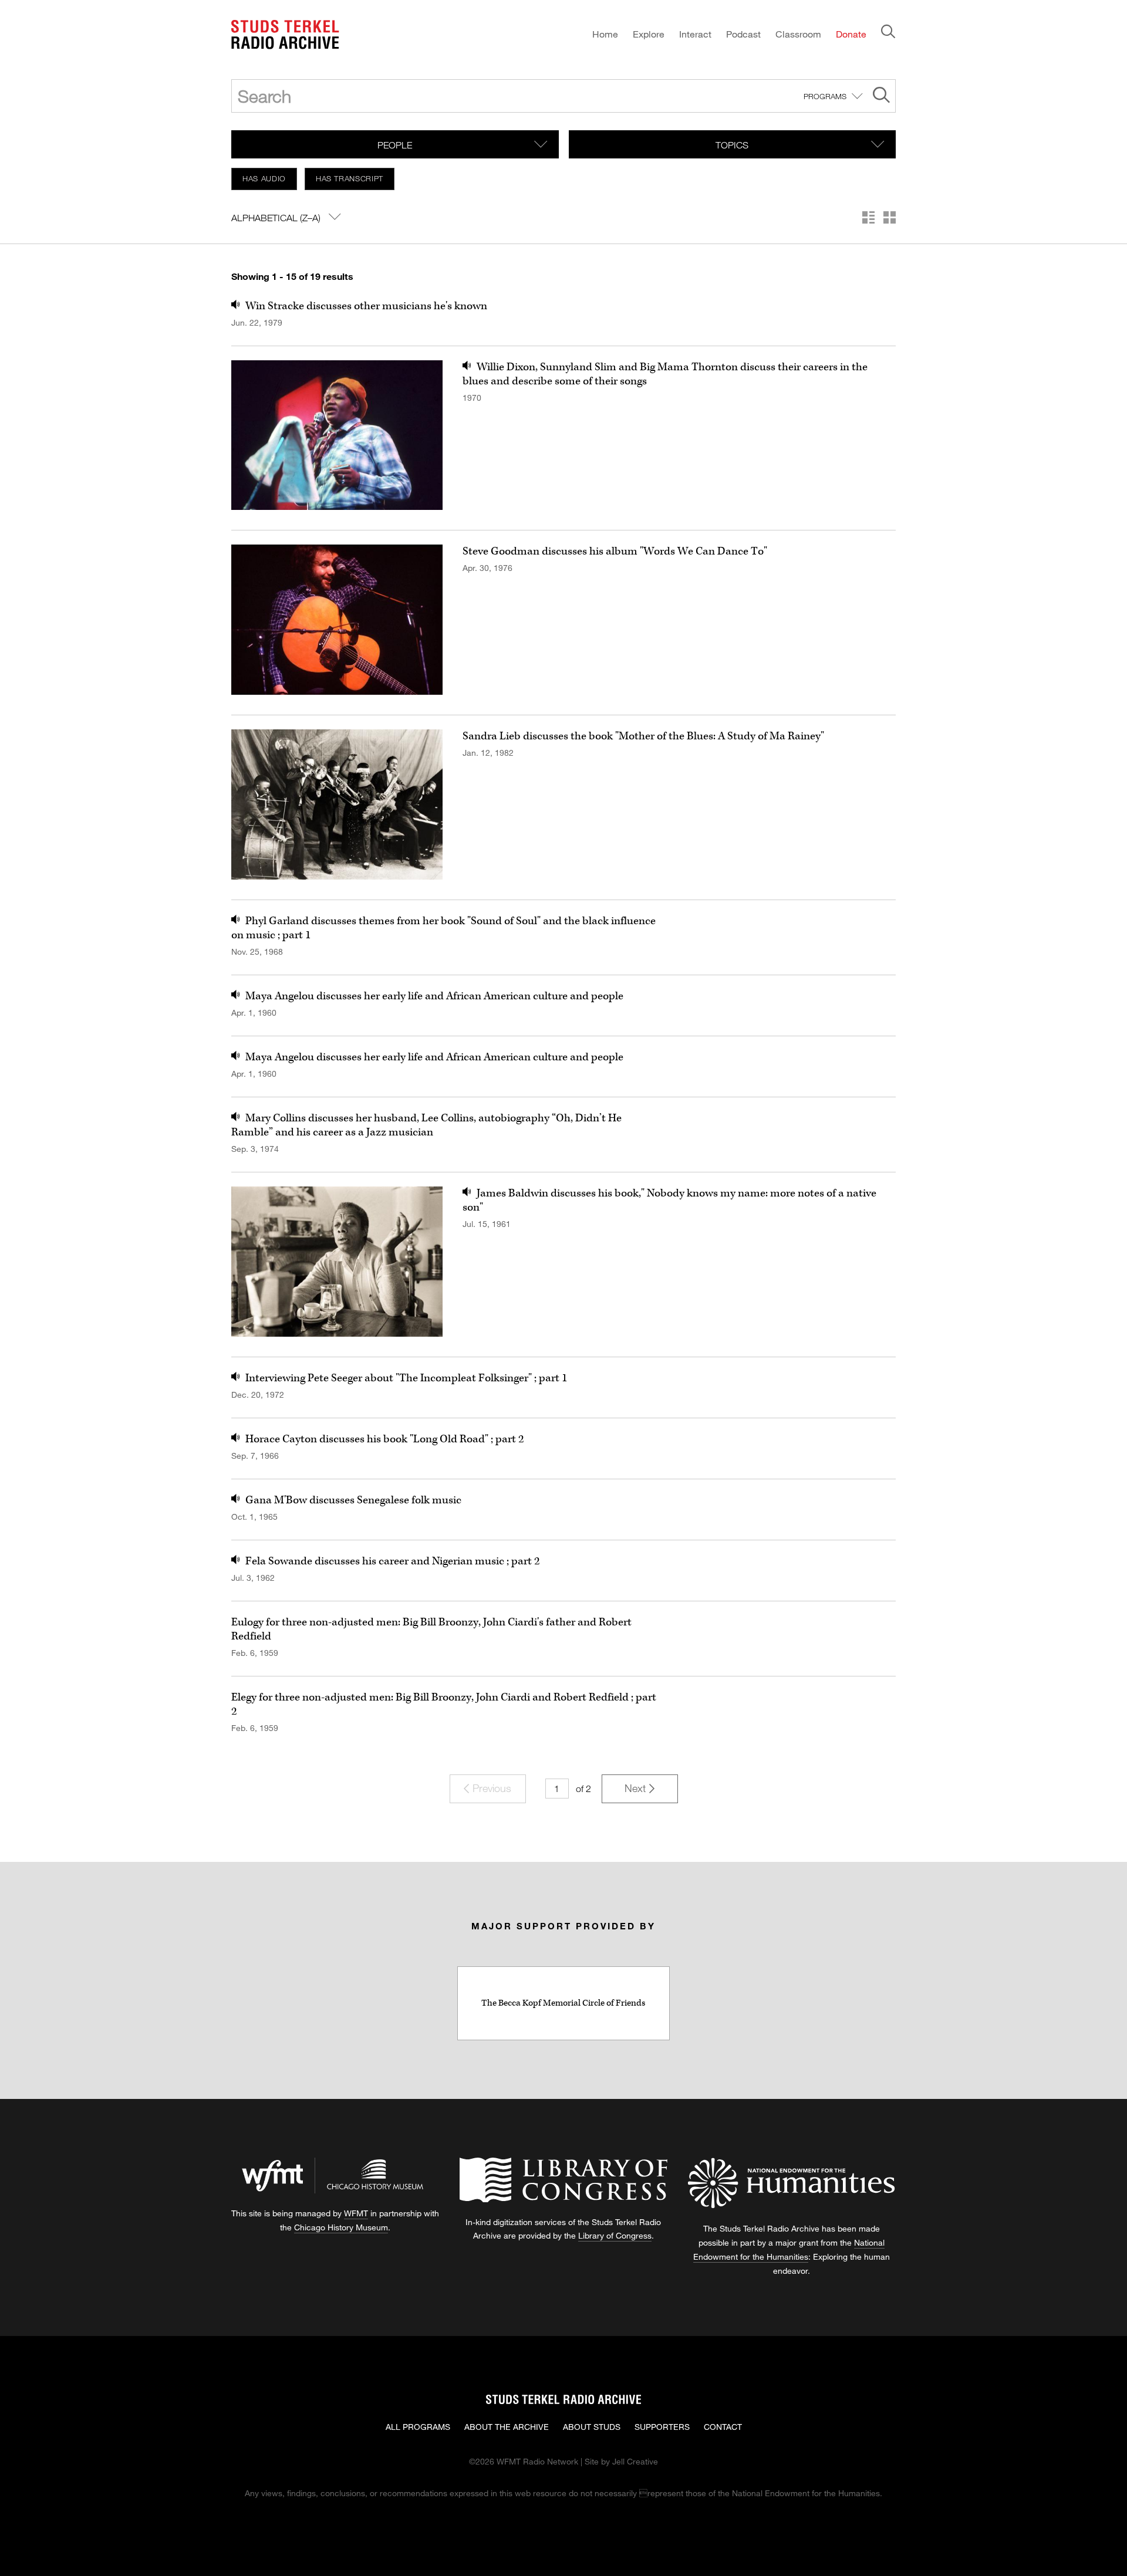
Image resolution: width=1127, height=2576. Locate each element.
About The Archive (507, 2427)
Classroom (798, 34)
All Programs (418, 2427)
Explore (649, 34)
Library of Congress (615, 2235)
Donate (851, 34)
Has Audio (264, 178)
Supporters (662, 2427)
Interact (695, 34)
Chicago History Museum (341, 2227)
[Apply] (881, 97)
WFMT (356, 2213)
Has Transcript (350, 178)
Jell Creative (635, 2461)
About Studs (592, 2427)
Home (605, 34)
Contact (723, 2427)
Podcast (743, 34)
